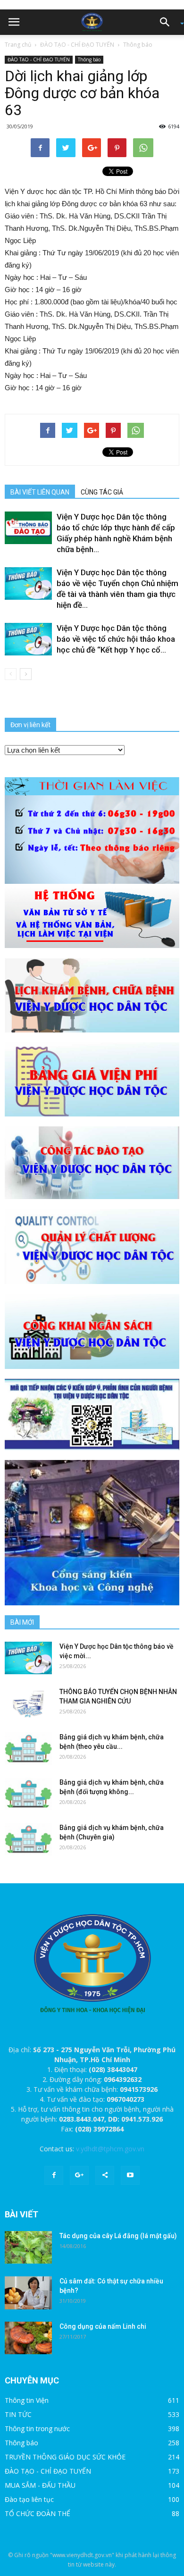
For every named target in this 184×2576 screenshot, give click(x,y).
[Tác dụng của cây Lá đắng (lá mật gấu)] (28, 2247)
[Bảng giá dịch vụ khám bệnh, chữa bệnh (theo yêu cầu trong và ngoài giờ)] (28, 1749)
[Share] (105, 2175)
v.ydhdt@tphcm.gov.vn (110, 2149)
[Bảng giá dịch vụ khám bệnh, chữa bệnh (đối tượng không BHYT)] (28, 1794)
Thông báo (138, 45)
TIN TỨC (18, 2414)
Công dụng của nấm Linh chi (103, 2326)
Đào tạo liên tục (29, 2499)
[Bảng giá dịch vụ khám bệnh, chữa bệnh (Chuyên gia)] (28, 1839)
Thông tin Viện (27, 2400)
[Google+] (79, 2175)
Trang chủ (18, 45)
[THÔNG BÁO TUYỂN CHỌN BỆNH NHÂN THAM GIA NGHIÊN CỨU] (28, 1703)
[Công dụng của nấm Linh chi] (28, 2338)
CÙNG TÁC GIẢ (102, 492)
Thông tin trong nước (37, 2429)
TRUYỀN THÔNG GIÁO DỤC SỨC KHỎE (65, 2457)
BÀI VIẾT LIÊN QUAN (40, 492)
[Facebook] (54, 2175)
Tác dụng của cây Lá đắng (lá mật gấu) (118, 2236)
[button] (168, 22)
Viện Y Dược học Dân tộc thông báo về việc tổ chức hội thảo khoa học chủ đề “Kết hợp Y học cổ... (116, 639)
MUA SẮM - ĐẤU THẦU (40, 2485)
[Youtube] (130, 2175)
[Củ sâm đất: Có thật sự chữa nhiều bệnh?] (28, 2293)
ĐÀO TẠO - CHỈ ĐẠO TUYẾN (77, 45)
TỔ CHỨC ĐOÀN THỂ (38, 2513)
